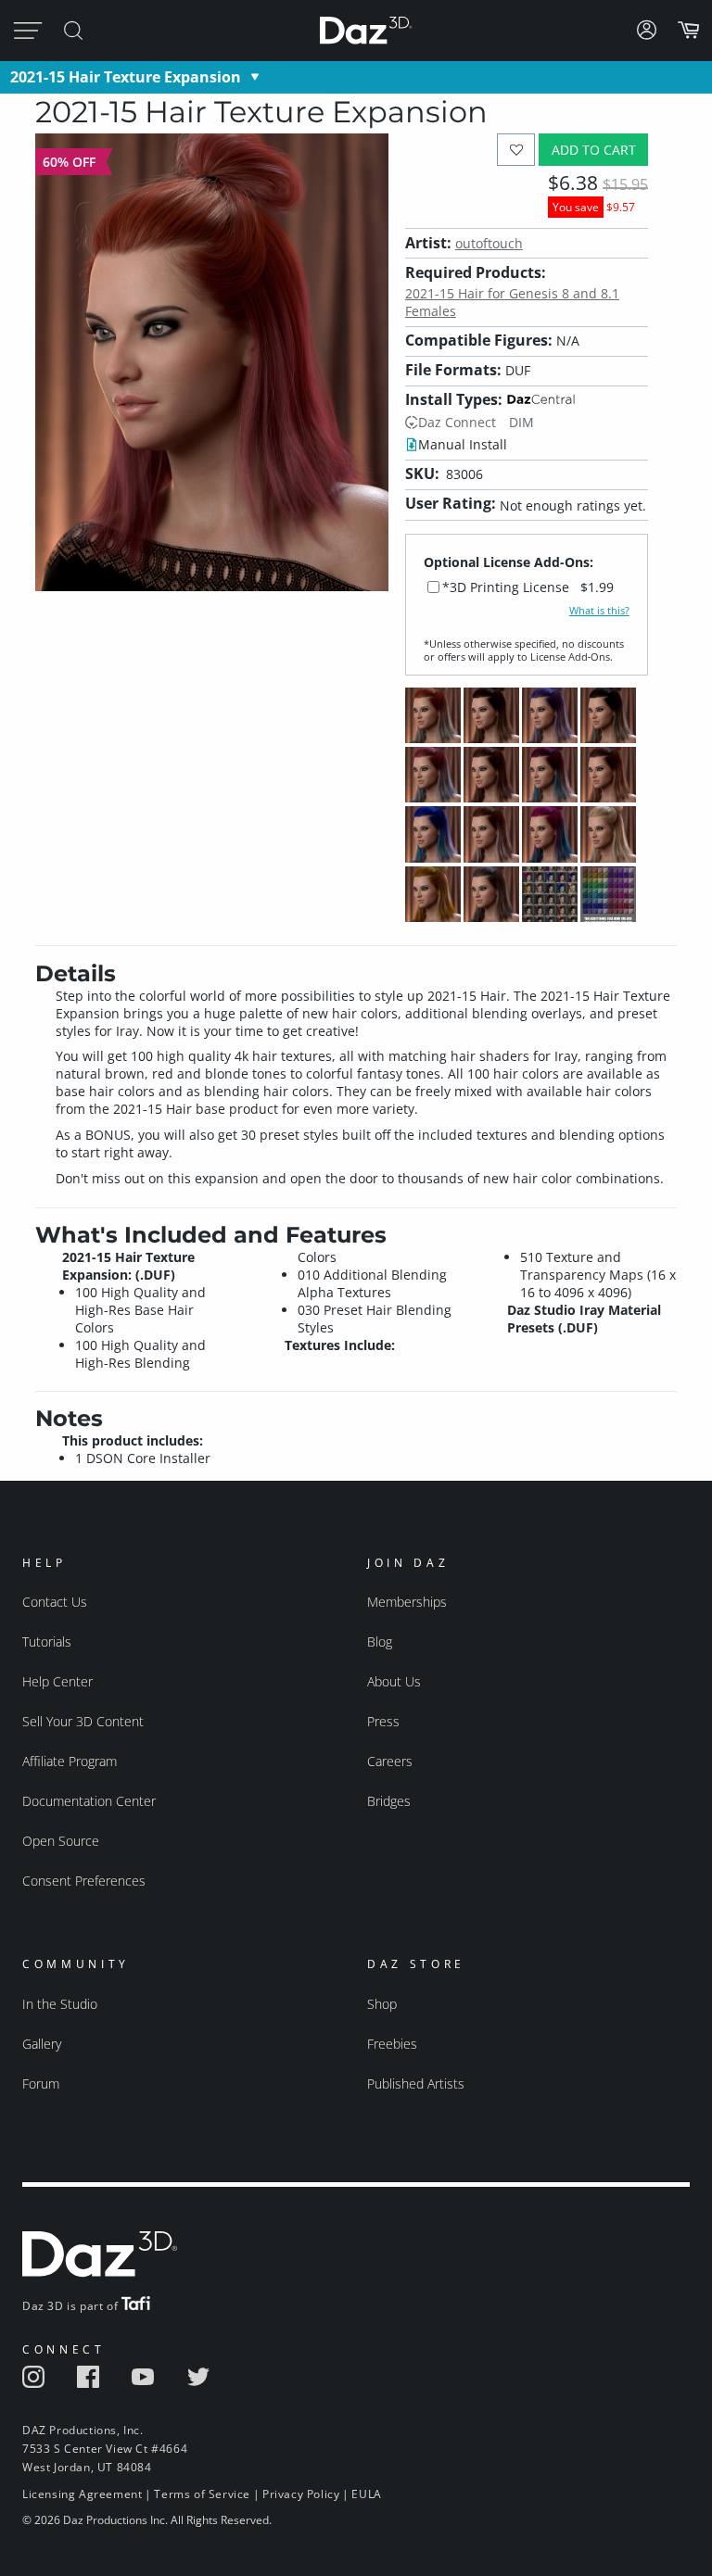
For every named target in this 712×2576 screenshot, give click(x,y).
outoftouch (489, 243)
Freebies (392, 2044)
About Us (394, 1681)
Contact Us (55, 1602)
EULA (366, 2494)
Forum (41, 2084)
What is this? (599, 611)
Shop (382, 2004)
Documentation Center (89, 1801)
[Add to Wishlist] (516, 150)
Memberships (407, 1602)
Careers (390, 1761)
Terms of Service (202, 2494)
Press (383, 1721)
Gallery (42, 2044)
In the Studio (60, 2004)
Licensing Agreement (82, 2494)
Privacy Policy (301, 2494)
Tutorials (47, 1642)
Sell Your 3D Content (83, 1721)
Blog (380, 1642)
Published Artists (416, 2084)
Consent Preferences (84, 1881)
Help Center (57, 1681)
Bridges (389, 1801)
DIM (521, 422)
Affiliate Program (70, 1761)
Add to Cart (594, 150)
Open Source (61, 1841)
